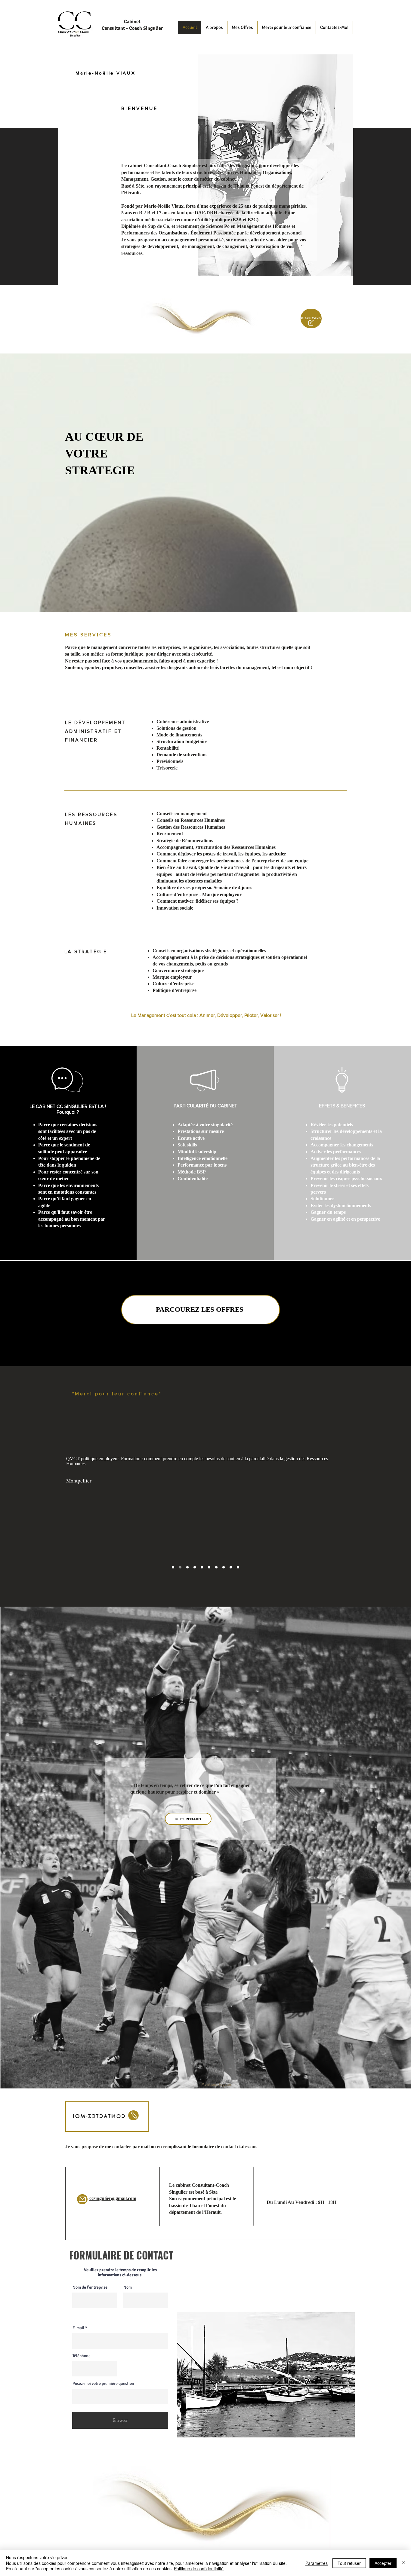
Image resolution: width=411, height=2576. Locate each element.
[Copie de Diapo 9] (238, 1567)
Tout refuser (349, 2563)
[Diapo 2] (180, 1567)
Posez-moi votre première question (103, 2384)
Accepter (383, 2563)
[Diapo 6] (209, 1567)
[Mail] (82, 2199)
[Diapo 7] (216, 1567)
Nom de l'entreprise (90, 2287)
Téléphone (82, 2356)
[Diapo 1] (187, 1567)
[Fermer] (404, 2563)
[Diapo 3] (173, 1567)
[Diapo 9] (231, 1567)
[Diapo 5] (202, 1567)
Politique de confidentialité (199, 2568)
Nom (128, 2287)
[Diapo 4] (195, 1567)
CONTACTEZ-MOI (97, 2116)
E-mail (78, 2328)
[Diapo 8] (224, 1567)
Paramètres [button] (317, 2563)
